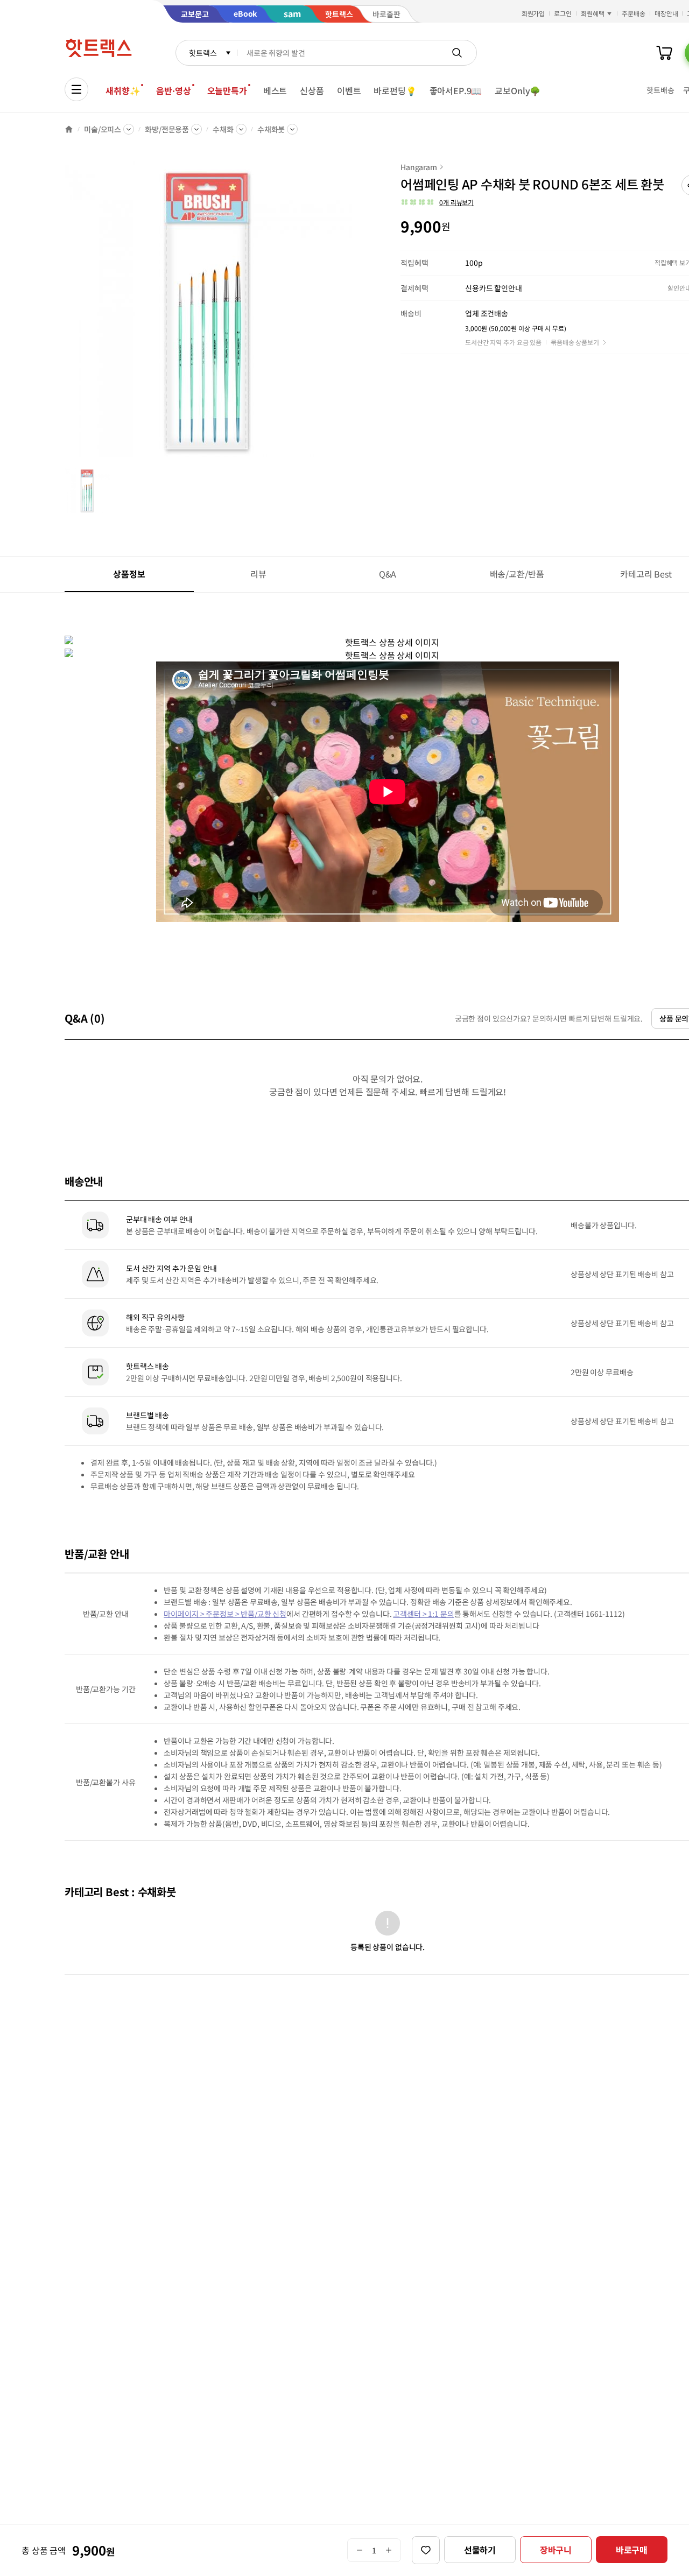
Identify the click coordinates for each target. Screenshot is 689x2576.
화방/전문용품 (167, 129)
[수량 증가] (389, 2550)
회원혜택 (593, 13)
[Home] (69, 129)
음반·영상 (173, 90)
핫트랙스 (203, 53)
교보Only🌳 (518, 90)
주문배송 (634, 13)
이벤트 (349, 90)
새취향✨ (123, 90)
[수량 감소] (359, 2550)
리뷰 (258, 574)
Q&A (388, 574)
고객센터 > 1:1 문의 (423, 1614)
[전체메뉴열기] (76, 89)
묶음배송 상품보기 (575, 342)
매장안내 (666, 13)
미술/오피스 (103, 129)
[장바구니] (664, 53)
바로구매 (632, 2550)
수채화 (223, 129)
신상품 (312, 90)
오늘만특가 (227, 90)
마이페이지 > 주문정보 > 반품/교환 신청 (225, 1614)
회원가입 (533, 13)
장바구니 (556, 2550)
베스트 (275, 90)
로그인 (563, 13)
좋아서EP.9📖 (456, 90)
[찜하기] (426, 2550)
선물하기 (480, 2550)
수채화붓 (271, 129)
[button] (437, 202)
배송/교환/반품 (517, 574)
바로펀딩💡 (395, 90)
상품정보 (129, 574)
